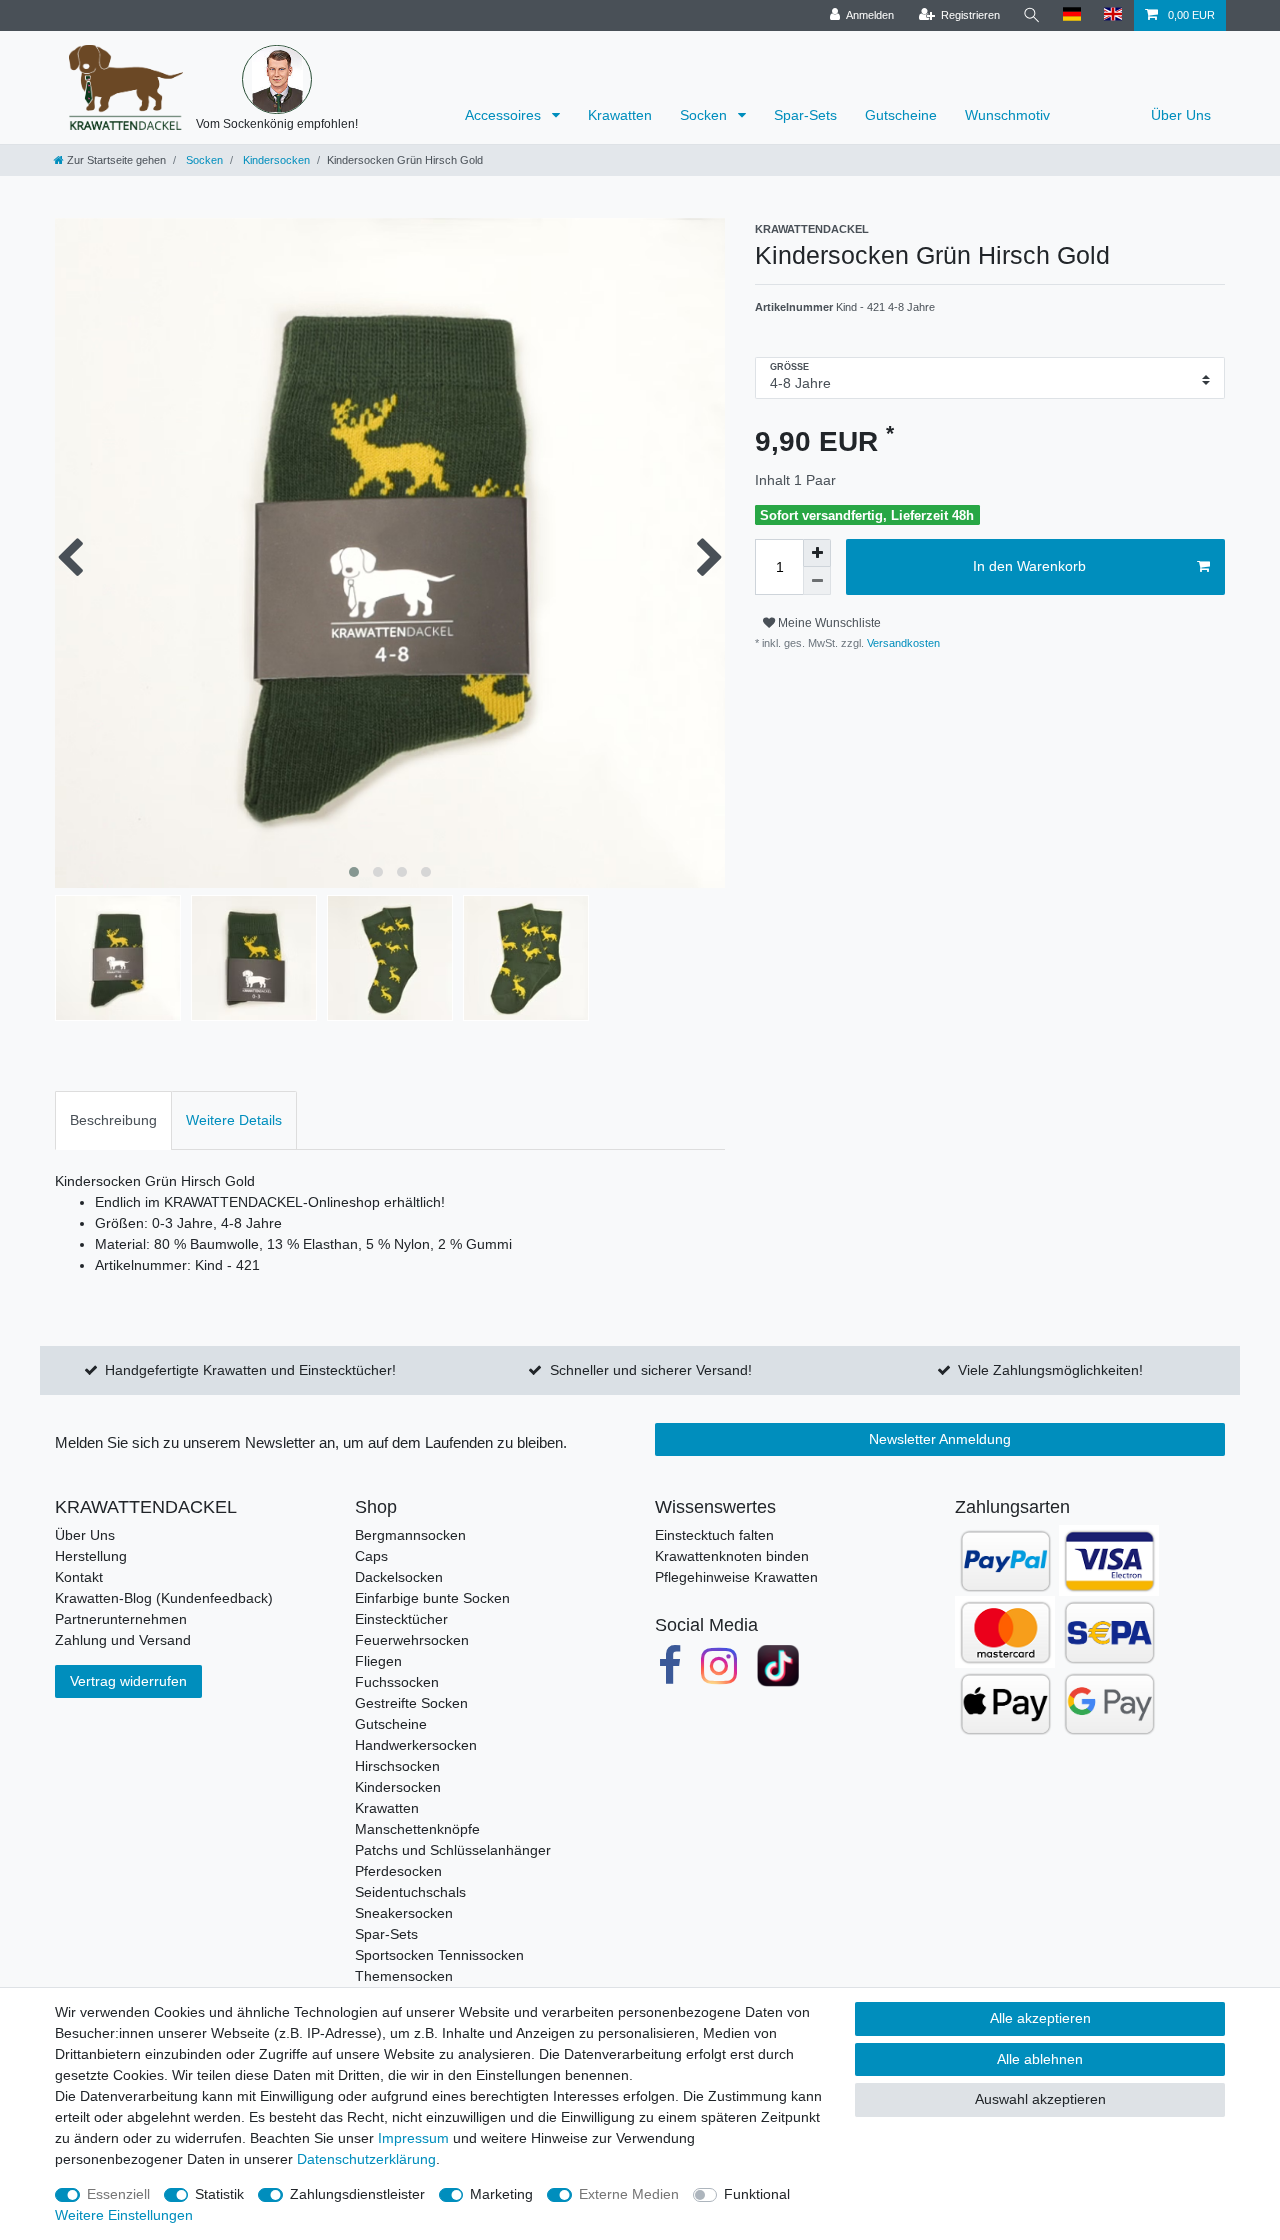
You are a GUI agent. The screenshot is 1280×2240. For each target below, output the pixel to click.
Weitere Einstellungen (124, 2215)
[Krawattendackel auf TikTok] (778, 1666)
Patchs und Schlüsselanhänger (453, 1850)
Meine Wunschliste (828, 623)
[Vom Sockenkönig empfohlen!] (277, 80)
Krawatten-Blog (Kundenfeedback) (164, 1598)
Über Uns (1181, 115)
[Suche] (1032, 15)
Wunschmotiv (1007, 115)
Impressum (413, 2138)
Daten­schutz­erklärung (366, 2159)
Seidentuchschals (410, 1892)
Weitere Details (234, 1120)
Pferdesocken (398, 1871)
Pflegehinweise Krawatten (736, 1577)
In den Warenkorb (1029, 566)
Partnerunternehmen (121, 1619)
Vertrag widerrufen (128, 1681)
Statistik (219, 2194)
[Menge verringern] (817, 581)
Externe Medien (629, 2194)
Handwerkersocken (416, 1745)
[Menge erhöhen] (817, 553)
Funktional (757, 2194)
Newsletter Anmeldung (940, 1439)
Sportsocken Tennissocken (439, 1955)
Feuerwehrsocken (412, 1640)
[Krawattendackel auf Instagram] (720, 1666)
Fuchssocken (397, 1682)
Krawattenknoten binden (732, 1556)
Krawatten (620, 115)
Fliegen (378, 1661)
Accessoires (505, 115)
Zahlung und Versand (123, 1640)
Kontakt (79, 1577)
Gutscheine (901, 115)
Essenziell (118, 2194)
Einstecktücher (401, 1619)
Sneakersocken (404, 1913)
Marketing (501, 2194)
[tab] (113, 1120)
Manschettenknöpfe (417, 1829)
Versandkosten (902, 643)
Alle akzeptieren (1040, 2018)
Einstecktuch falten (714, 1535)
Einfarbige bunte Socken (432, 1598)
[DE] (1072, 15)
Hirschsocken (397, 1766)
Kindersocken (275, 160)
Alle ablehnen (1040, 2059)
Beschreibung (113, 1120)
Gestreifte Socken (411, 1703)
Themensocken (404, 1976)
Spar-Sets (805, 115)
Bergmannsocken (410, 1535)
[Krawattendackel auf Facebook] (670, 1666)
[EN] (1113, 15)
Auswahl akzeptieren (1040, 2099)
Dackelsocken (399, 1577)
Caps (371, 1556)
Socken (705, 115)
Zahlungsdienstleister (357, 2194)
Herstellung (91, 1556)
